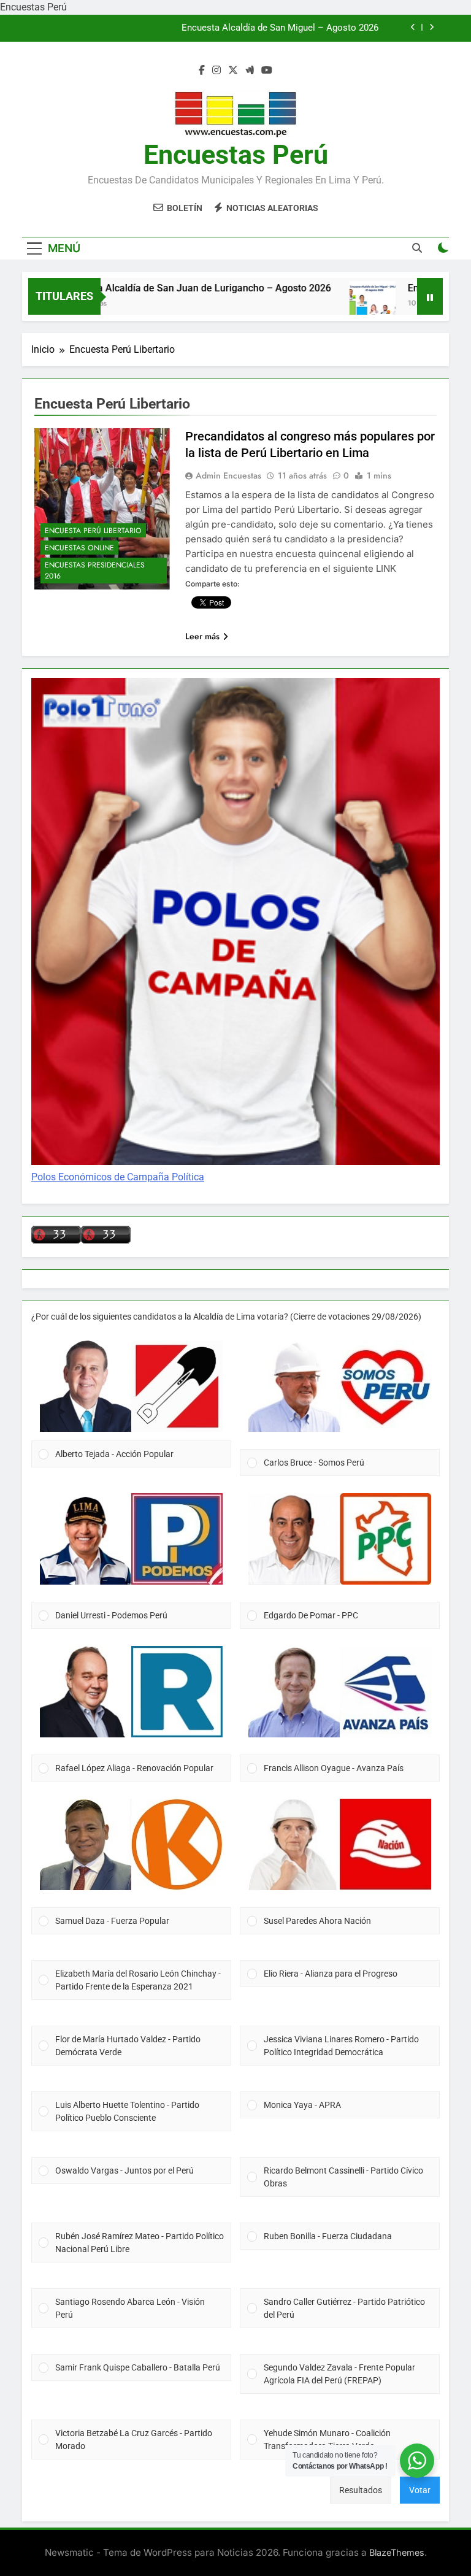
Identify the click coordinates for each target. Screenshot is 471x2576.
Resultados (361, 2490)
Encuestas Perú (236, 155)
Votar (420, 2490)
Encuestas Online (79, 548)
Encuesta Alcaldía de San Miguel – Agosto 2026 (280, 28)
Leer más (202, 636)
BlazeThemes (397, 2552)
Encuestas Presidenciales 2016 (95, 571)
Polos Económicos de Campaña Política (118, 1177)
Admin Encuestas (228, 475)
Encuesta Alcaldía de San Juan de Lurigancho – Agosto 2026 (163, 288)
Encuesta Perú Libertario (93, 531)
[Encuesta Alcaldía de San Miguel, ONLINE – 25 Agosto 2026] (338, 304)
